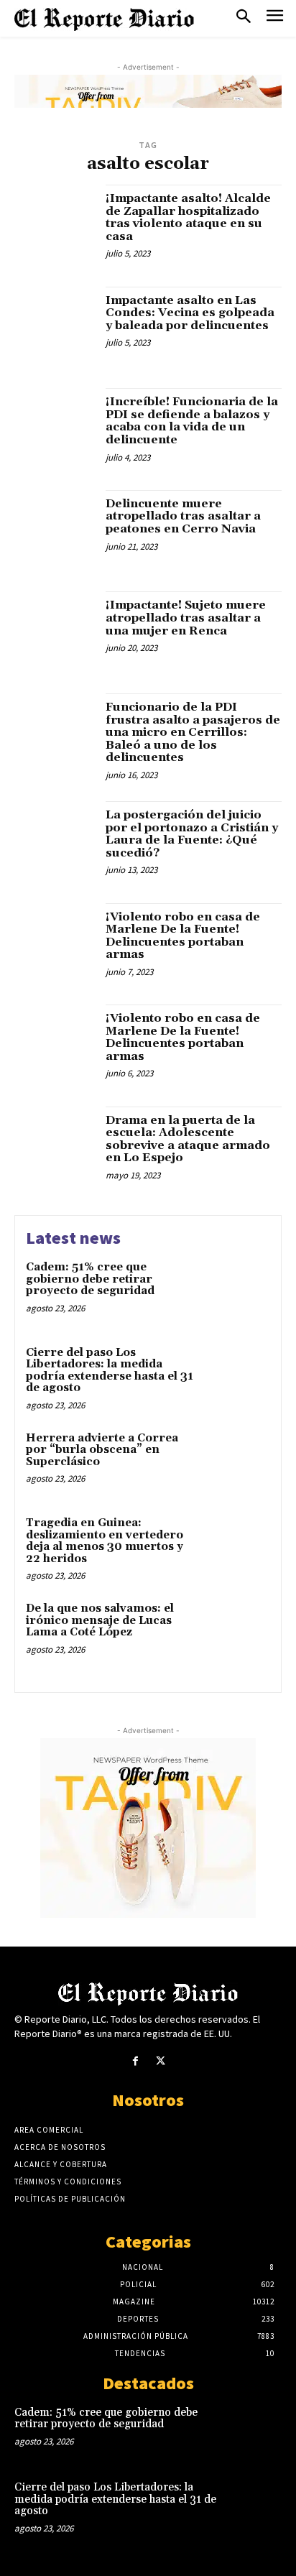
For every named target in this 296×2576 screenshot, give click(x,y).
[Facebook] (135, 2061)
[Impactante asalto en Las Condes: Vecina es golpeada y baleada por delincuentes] (55, 327)
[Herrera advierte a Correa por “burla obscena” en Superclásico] (239, 1462)
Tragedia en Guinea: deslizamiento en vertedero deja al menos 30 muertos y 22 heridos (105, 1541)
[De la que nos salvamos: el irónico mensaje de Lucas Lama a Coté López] (239, 1632)
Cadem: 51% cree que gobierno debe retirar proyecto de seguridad (90, 1279)
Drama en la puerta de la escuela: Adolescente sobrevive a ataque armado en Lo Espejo (188, 1139)
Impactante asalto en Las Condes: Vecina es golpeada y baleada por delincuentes (190, 313)
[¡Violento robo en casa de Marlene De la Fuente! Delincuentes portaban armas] (55, 943)
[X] (161, 2061)
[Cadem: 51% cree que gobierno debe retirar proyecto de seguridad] (239, 1291)
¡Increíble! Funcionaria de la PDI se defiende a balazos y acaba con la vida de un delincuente (192, 421)
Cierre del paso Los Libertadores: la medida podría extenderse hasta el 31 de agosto (110, 1371)
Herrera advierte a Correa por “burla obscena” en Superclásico (102, 1450)
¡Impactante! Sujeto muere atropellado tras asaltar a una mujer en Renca (186, 618)
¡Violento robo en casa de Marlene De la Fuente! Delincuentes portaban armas (183, 936)
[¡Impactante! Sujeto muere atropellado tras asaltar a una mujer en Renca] (55, 632)
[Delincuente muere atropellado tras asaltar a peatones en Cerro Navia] (55, 530)
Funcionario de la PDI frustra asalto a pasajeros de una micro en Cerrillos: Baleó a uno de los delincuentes (193, 732)
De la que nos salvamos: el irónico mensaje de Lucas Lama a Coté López (100, 1620)
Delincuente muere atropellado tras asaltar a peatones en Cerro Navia (183, 516)
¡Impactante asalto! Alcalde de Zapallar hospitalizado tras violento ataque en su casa (188, 217)
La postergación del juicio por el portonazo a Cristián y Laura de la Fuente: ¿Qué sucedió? (192, 834)
